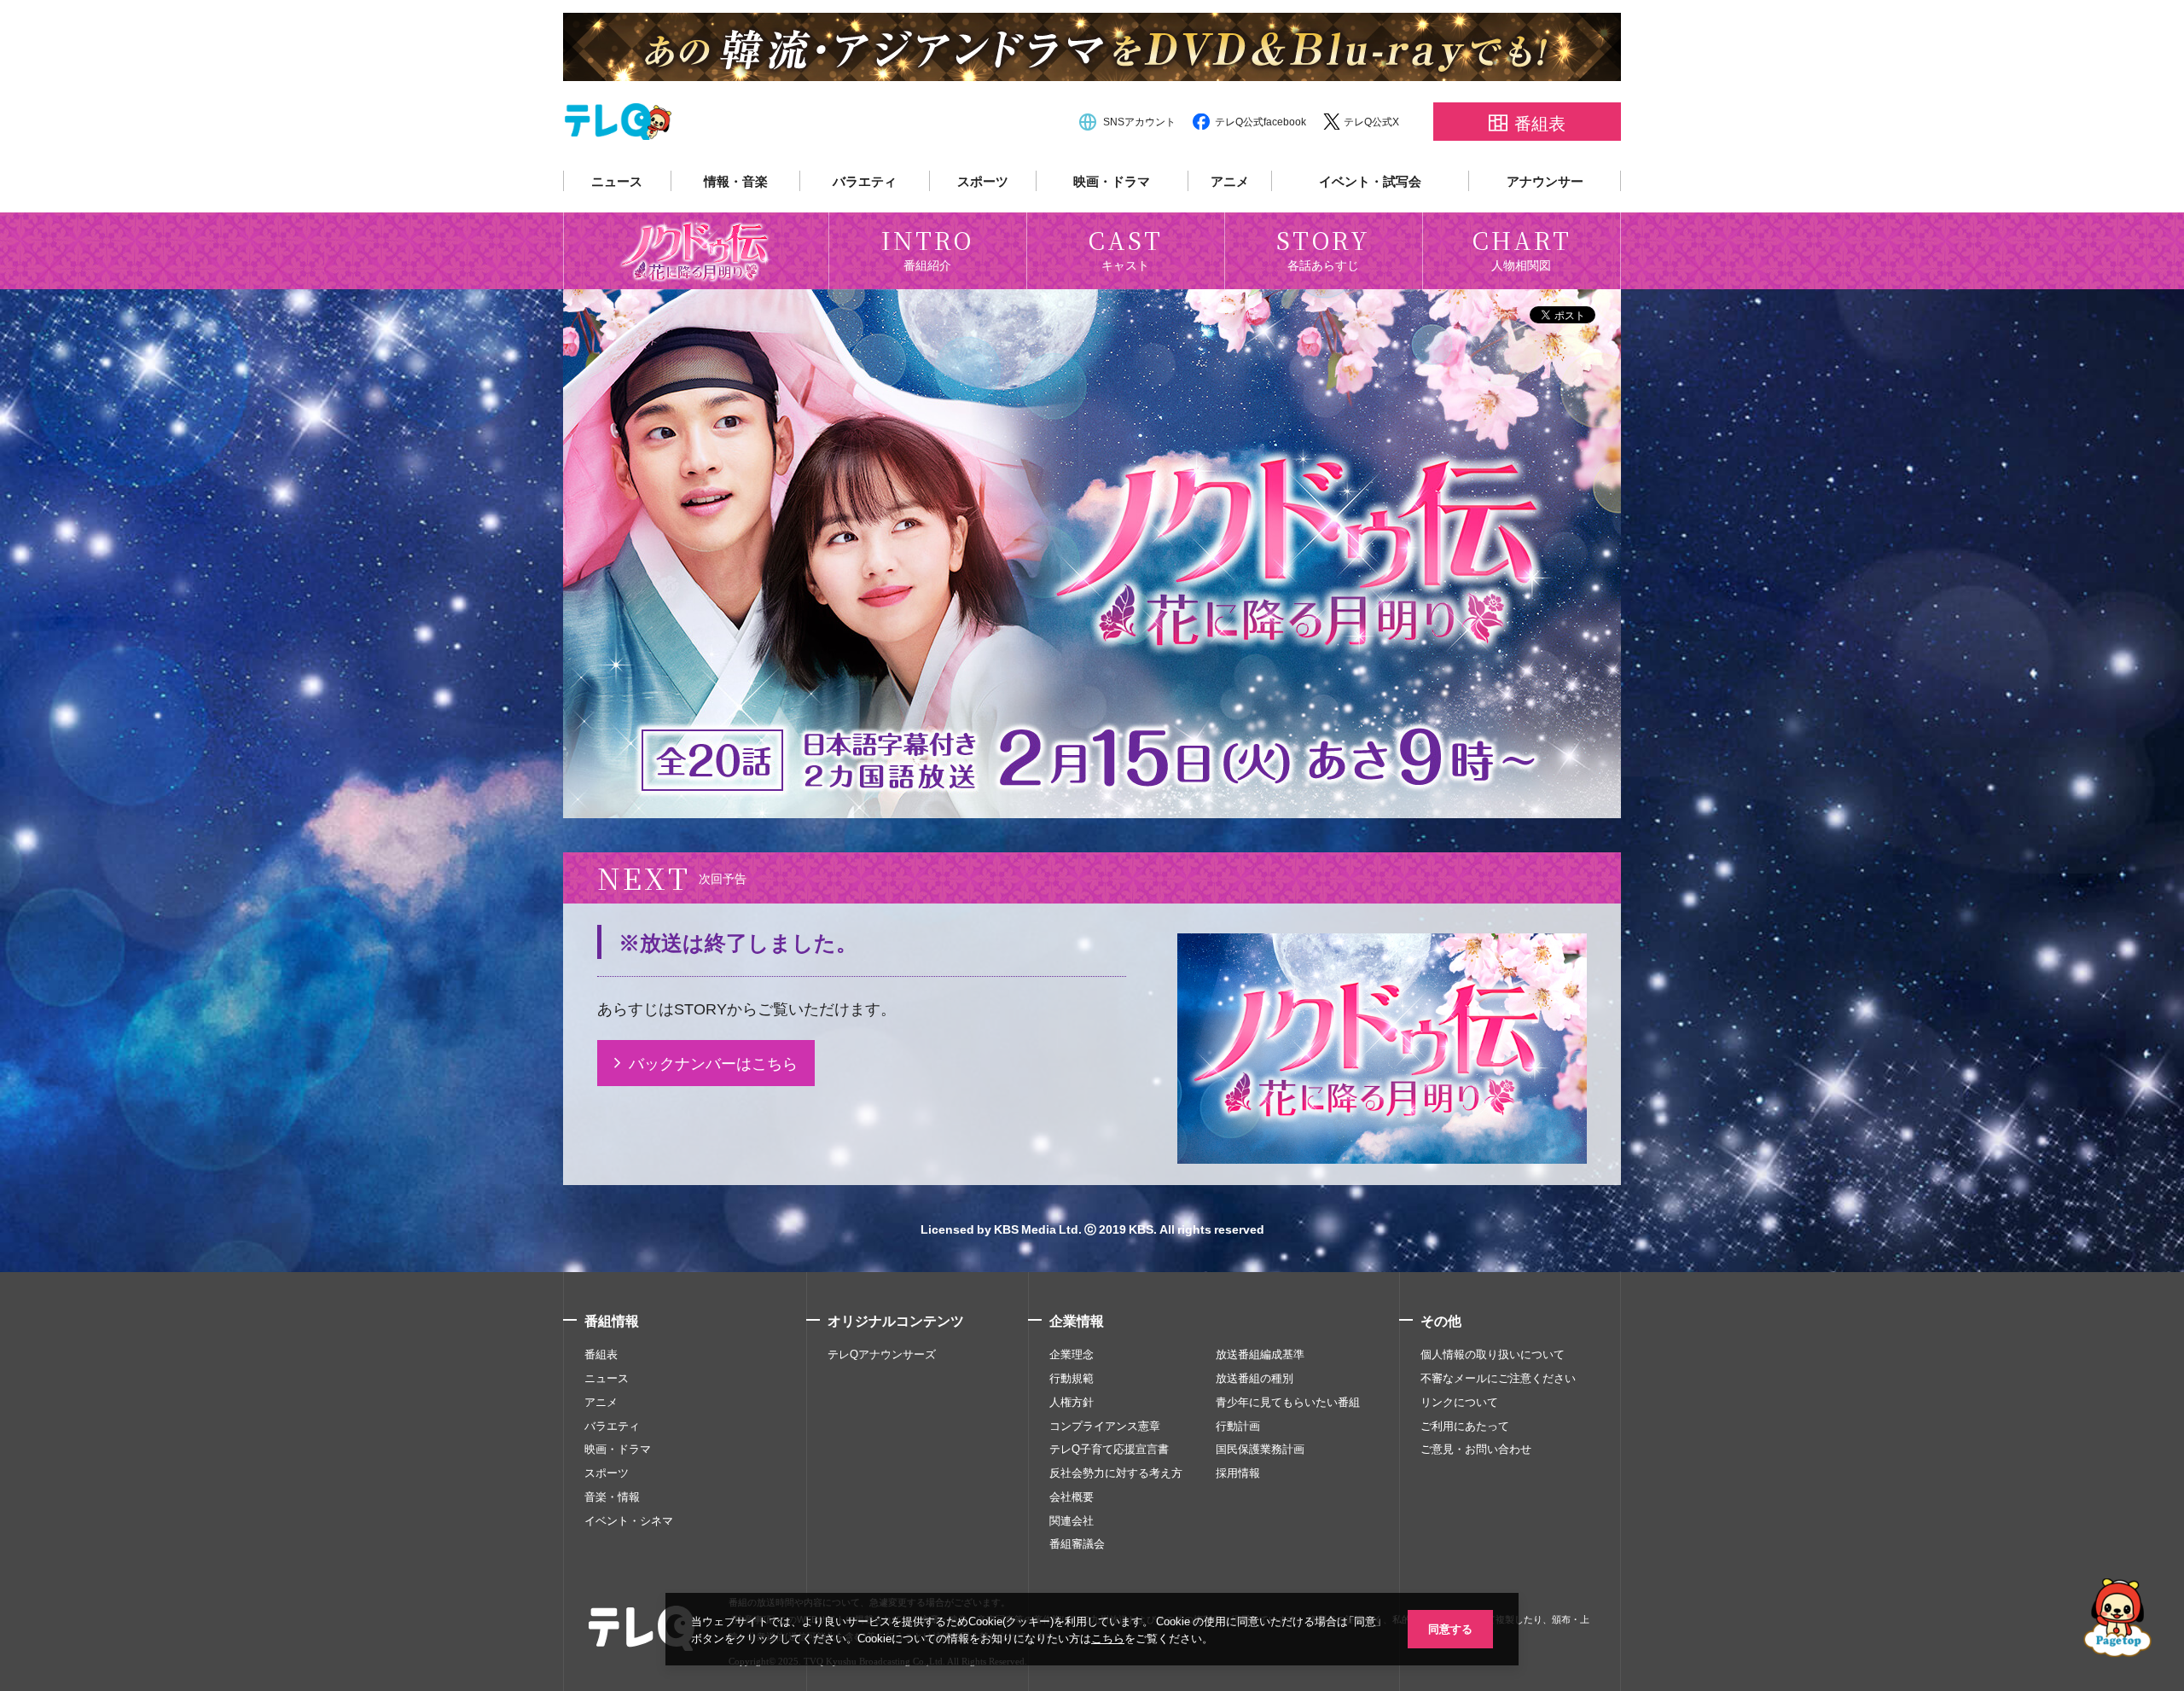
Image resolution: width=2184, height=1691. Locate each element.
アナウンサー (1545, 181)
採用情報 (1238, 1473)
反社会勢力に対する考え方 (1116, 1473)
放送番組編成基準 (1260, 1354)
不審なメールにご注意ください (1498, 1378)
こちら (1108, 1638)
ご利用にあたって (1465, 1426)
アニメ (1230, 181)
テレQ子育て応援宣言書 (1109, 1449)
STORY (700, 1008)
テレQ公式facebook (1260, 121)
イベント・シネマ (629, 1520)
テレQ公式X (1371, 121)
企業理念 (1072, 1354)
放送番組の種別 (1255, 1378)
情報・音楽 (736, 181)
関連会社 (1072, 1520)
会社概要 (1072, 1496)
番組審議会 (1077, 1543)
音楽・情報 (612, 1496)
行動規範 (1072, 1378)
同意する (1450, 1628)
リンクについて (1459, 1402)
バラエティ (865, 181)
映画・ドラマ (1112, 181)
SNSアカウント (1139, 121)
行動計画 (1238, 1426)
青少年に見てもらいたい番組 (1288, 1402)
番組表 (601, 1354)
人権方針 (1072, 1402)
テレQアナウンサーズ (882, 1354)
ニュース (617, 181)
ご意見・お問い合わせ (1476, 1449)
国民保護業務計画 (1260, 1449)
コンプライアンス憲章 (1105, 1426)
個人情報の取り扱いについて (1493, 1354)
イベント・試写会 (1370, 181)
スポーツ (983, 181)
